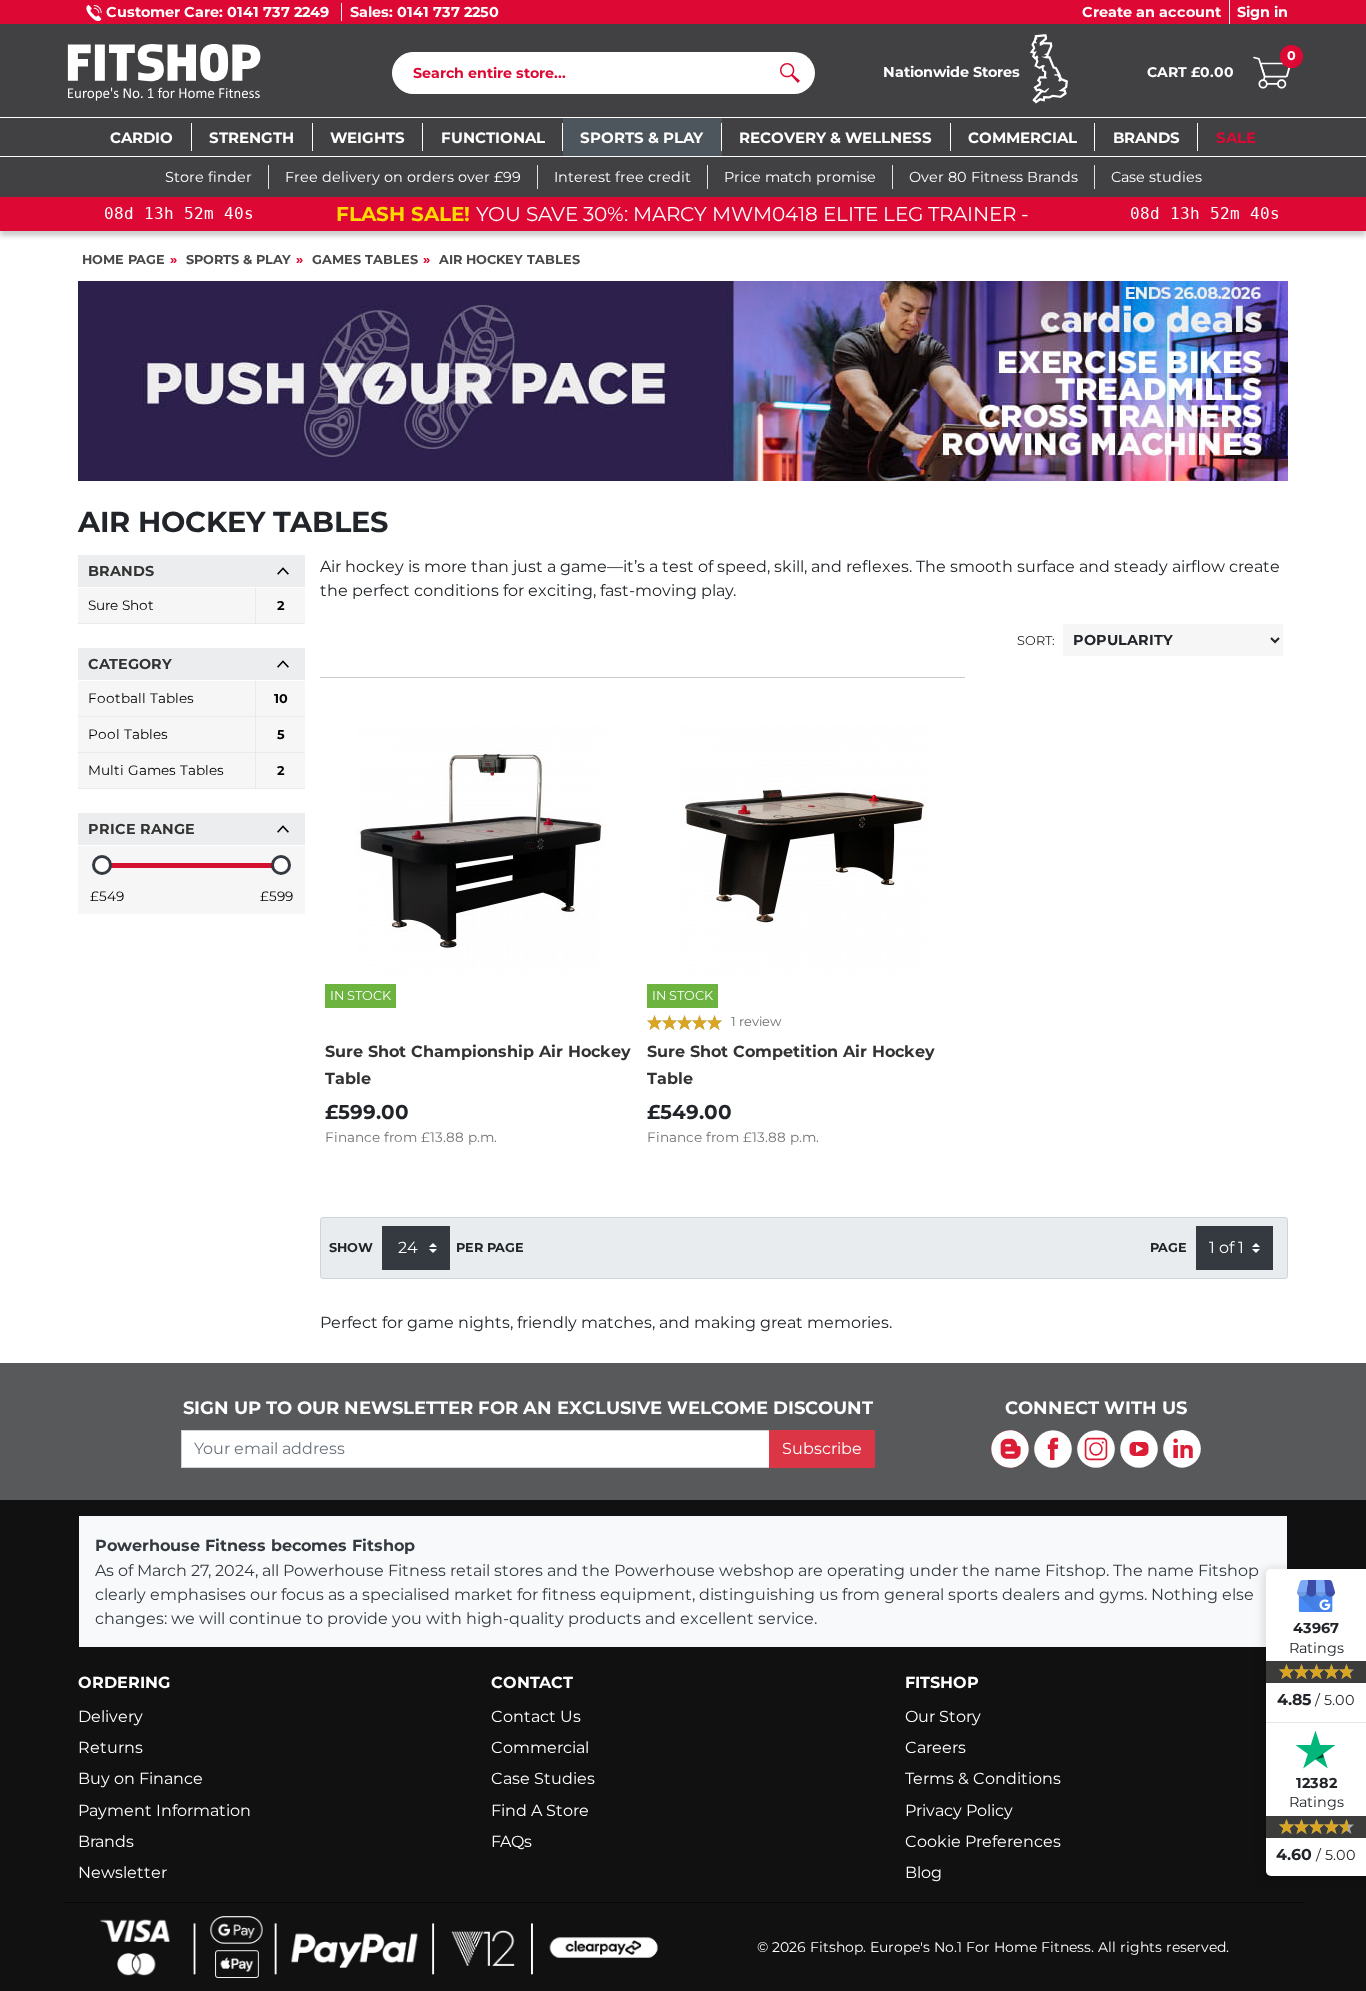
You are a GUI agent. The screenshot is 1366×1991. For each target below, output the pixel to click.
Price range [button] (141, 829)
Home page (123, 259)
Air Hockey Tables (509, 259)
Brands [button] (121, 571)
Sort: (1036, 640)
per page (490, 1247)
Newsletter (122, 1872)
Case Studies (543, 1778)
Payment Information (164, 1810)
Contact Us (536, 1716)
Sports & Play (238, 259)
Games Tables (365, 259)
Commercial (540, 1747)
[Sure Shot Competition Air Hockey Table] (803, 850)
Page (1168, 1247)
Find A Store (540, 1810)
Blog (923, 1872)
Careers (935, 1747)
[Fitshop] (194, 74)
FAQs (511, 1841)
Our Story (943, 1716)
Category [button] (130, 664)
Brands (106, 1841)
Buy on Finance (140, 1778)
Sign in (1262, 12)
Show (351, 1247)
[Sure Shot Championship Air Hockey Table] (481, 850)
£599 (276, 896)
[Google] (1316, 1595)
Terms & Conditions (983, 1778)
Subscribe (822, 1448)
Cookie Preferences (983, 1841)
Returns (110, 1747)
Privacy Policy (959, 1810)
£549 (107, 896)
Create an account (1151, 12)
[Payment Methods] (373, 1945)
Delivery (110, 1716)
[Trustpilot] (1316, 1750)
